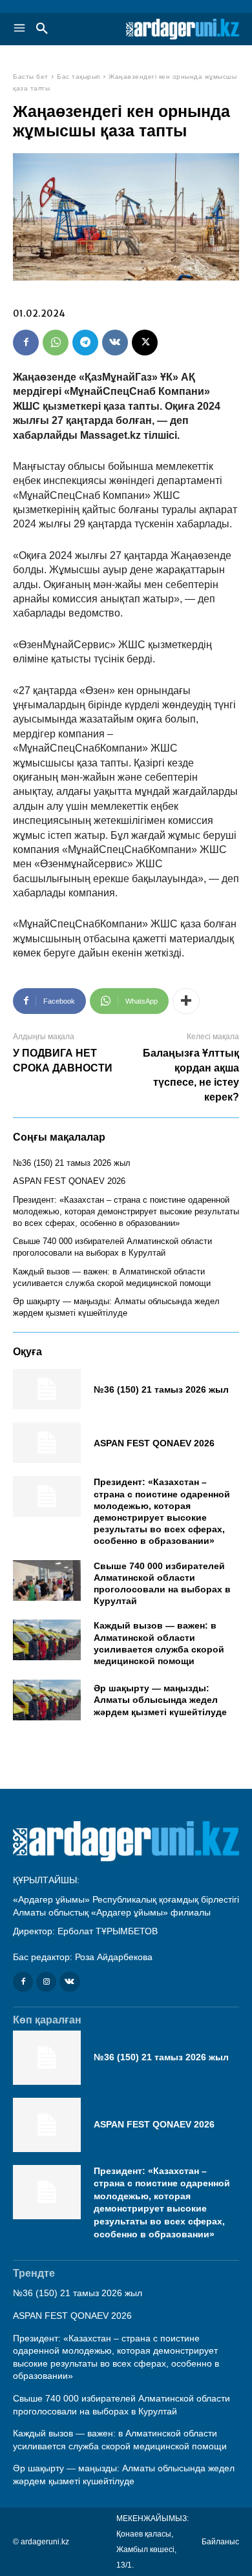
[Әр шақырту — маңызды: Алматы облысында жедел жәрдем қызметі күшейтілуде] (47, 1700)
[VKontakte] (69, 1982)
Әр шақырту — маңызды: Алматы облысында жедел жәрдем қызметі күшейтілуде (160, 1700)
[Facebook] (26, 343)
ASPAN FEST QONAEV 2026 (69, 1181)
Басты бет (31, 77)
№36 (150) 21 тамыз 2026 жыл (72, 1163)
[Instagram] (46, 1982)
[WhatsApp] (56, 343)
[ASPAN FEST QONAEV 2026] (47, 1443)
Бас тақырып (79, 77)
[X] (145, 343)
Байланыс (220, 2542)
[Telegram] (85, 343)
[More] (186, 1001)
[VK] (115, 343)
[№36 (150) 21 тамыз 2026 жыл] (47, 1389)
